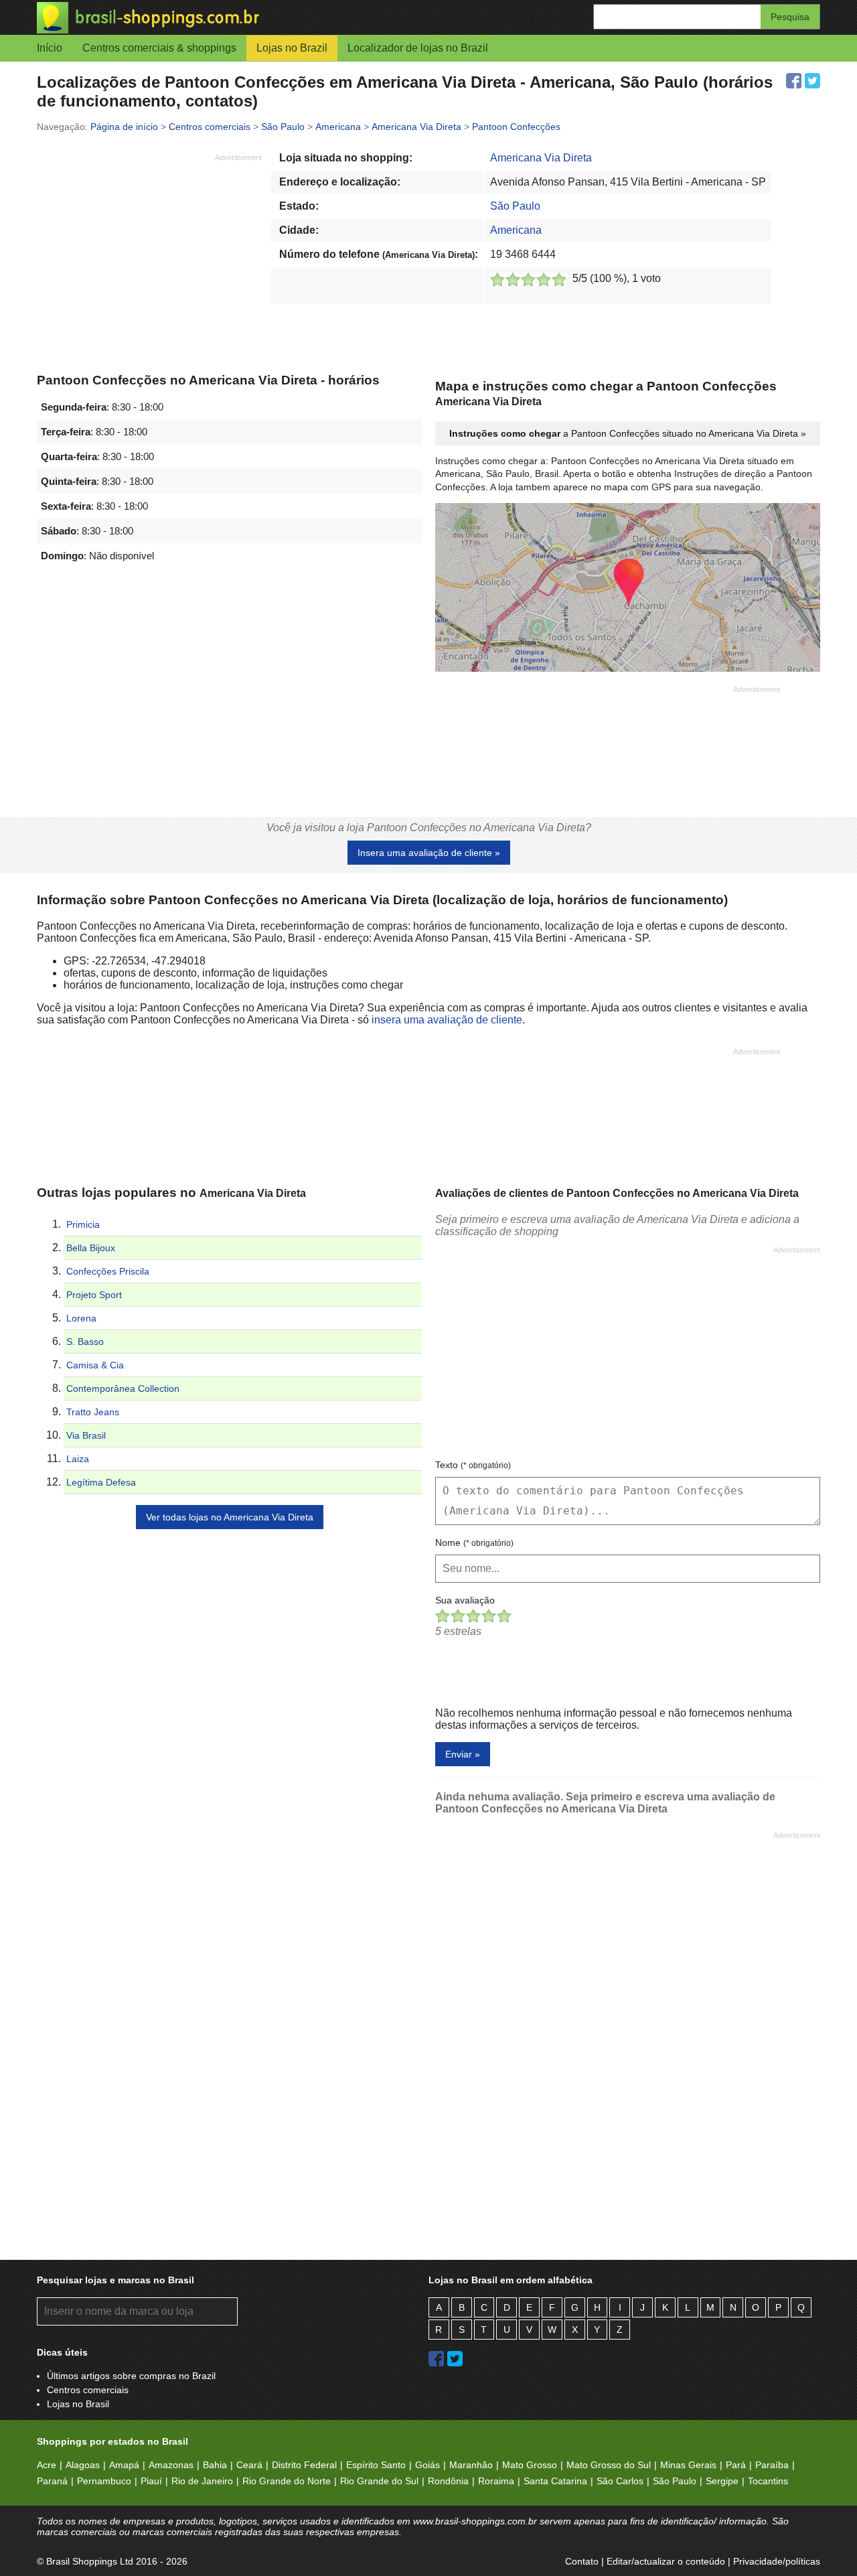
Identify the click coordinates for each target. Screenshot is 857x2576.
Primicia (83, 1224)
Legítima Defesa (101, 1482)
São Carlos (620, 2481)
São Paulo (515, 206)
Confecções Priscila (108, 1271)
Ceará (249, 2465)
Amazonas (171, 2465)
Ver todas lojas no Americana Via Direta (230, 1517)
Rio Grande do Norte (287, 2481)
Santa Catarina (555, 2481)
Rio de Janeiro (202, 2481)
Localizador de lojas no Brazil (418, 48)
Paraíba (772, 2465)
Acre (47, 2465)
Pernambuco (104, 2481)
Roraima (496, 2481)
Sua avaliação (465, 1600)
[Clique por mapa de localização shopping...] (628, 589)
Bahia (215, 2465)
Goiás (427, 2465)
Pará (736, 2465)
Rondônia (448, 2481)
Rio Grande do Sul (379, 2481)
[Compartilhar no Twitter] (812, 81)
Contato (582, 2561)
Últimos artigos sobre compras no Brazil (131, 2376)
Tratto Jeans (93, 1412)
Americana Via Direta (541, 158)
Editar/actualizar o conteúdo (666, 2561)
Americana (516, 230)
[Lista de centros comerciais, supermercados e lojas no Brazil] (233, 18)
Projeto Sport (94, 1295)
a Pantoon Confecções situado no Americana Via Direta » (628, 433)
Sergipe (722, 2481)
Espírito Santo (376, 2465)
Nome (474, 1543)
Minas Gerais (688, 2465)
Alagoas (83, 2465)
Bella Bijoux (91, 1248)
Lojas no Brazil (292, 48)
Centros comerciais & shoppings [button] (159, 48)
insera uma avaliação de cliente (447, 1020)
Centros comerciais (88, 2390)
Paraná (52, 2481)
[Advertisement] (149, 257)
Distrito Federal (304, 2465)
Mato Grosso (530, 2465)
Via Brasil (86, 1435)
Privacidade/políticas (777, 2561)
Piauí (151, 2481)
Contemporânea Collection (123, 1388)
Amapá (124, 2465)
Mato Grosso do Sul (609, 2465)
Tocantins (768, 2481)
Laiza (78, 1459)
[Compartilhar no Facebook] (794, 81)
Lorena (81, 1318)
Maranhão (471, 2465)
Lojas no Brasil (78, 2404)
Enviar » (463, 1754)
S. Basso (85, 1342)
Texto (473, 1465)
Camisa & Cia (95, 1365)
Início (50, 48)
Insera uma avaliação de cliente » (429, 853)
